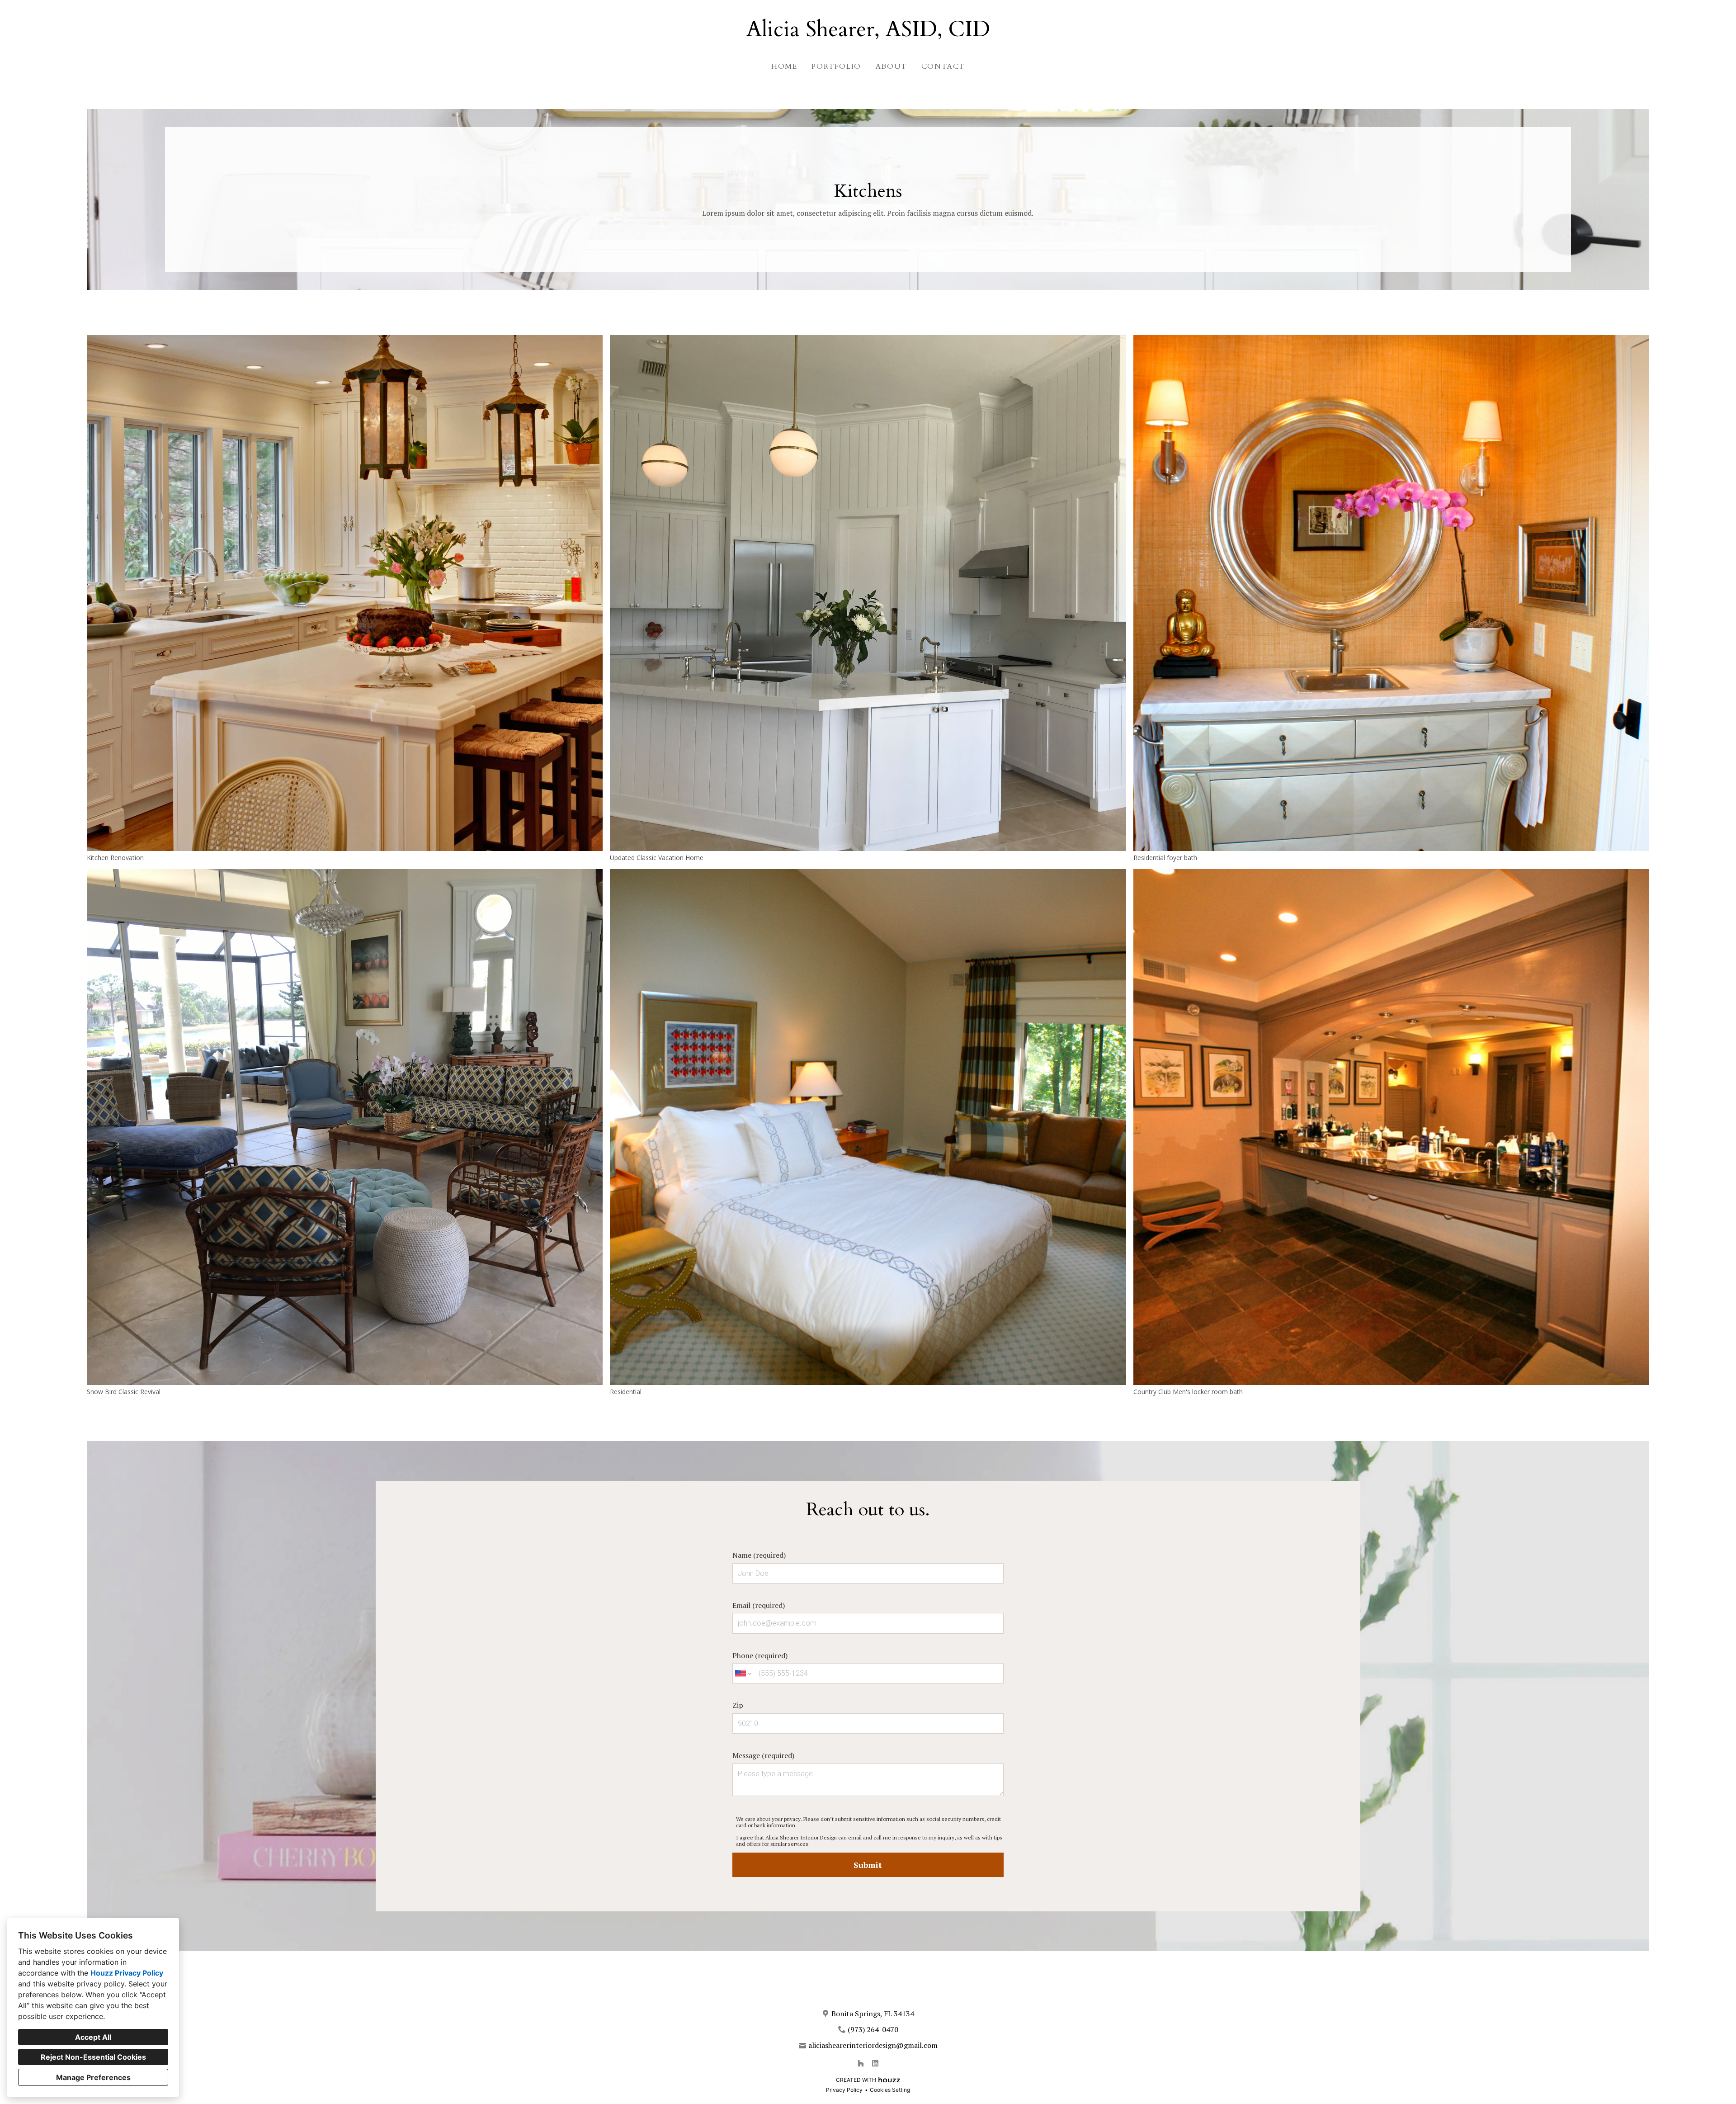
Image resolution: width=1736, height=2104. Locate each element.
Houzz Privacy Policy (127, 1973)
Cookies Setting (890, 2090)
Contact (943, 66)
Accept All (93, 2037)
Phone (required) (760, 1655)
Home (784, 66)
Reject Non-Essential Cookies (93, 2057)
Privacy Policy (844, 2090)
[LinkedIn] (875, 2063)
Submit (868, 1865)
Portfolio (836, 66)
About (891, 66)
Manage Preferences (93, 2077)
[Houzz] (861, 2063)
